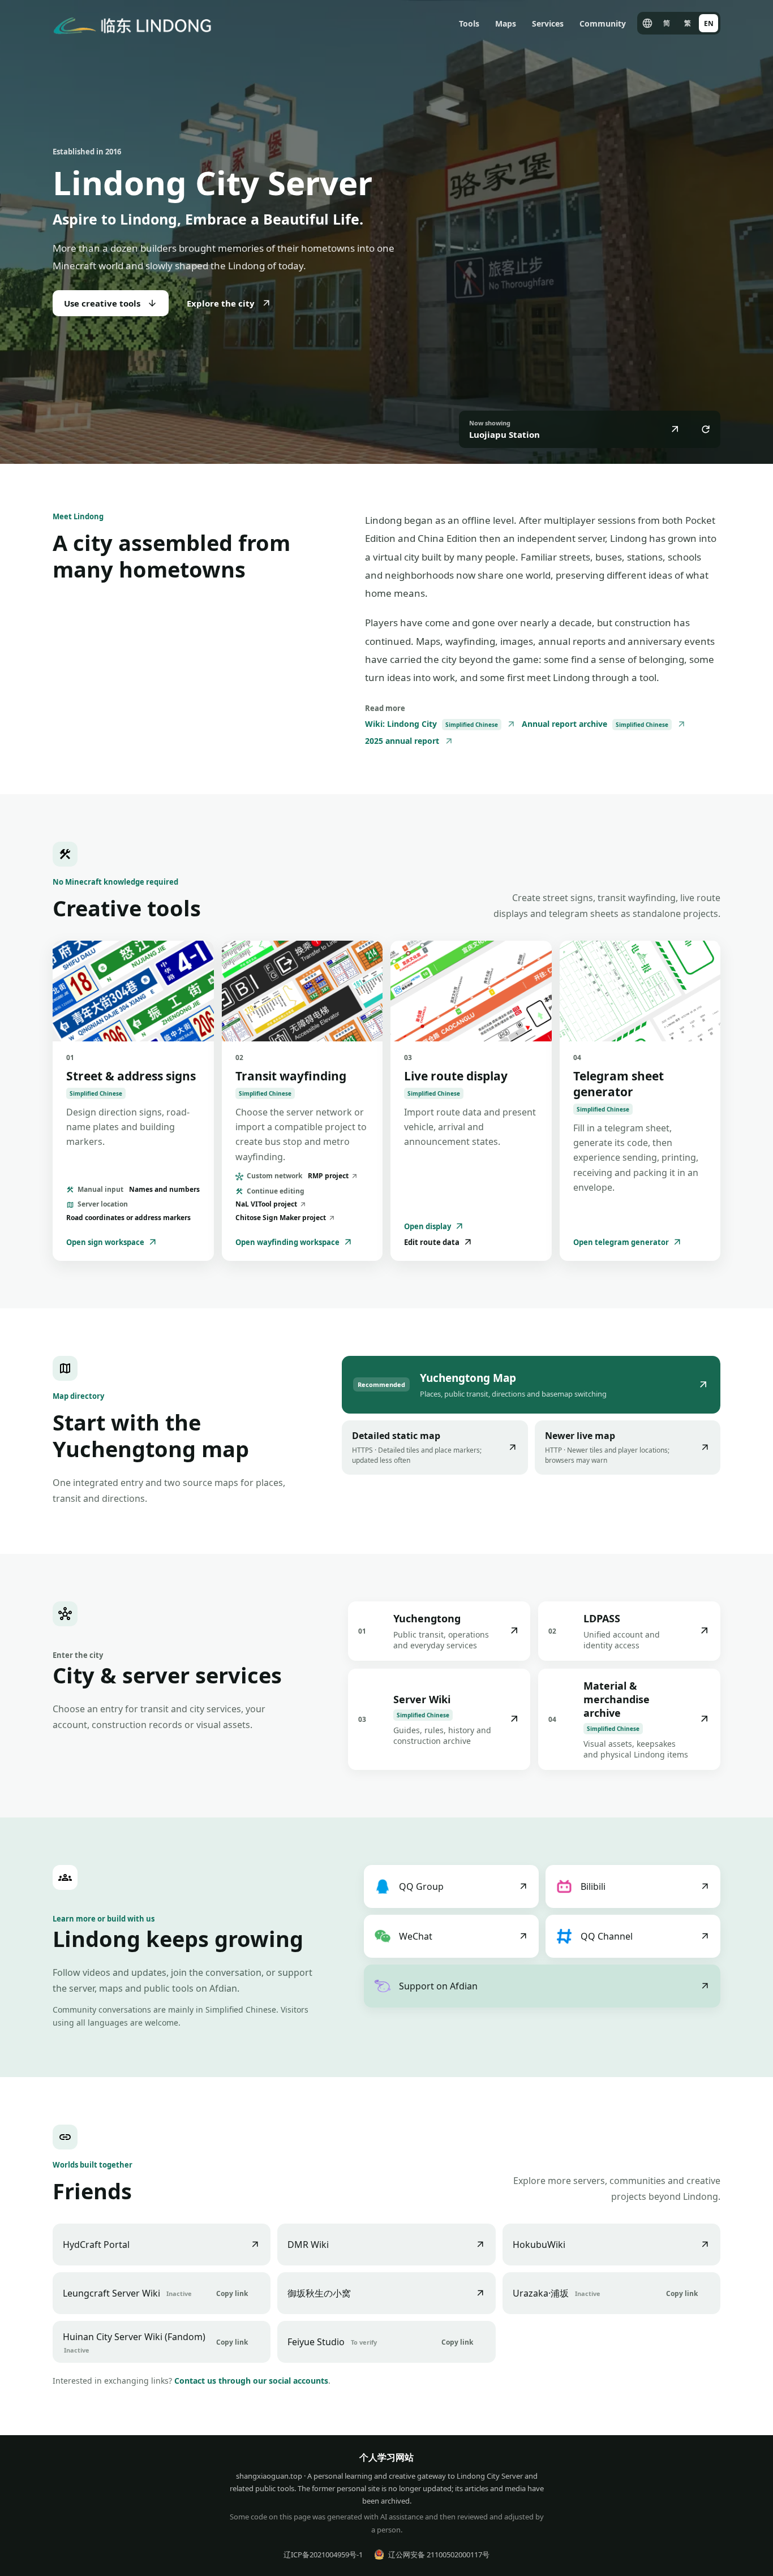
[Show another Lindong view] (706, 429)
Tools (469, 23)
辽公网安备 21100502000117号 (439, 2555)
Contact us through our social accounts (251, 2381)
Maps (506, 23)
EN (709, 23)
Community (603, 23)
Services (548, 23)
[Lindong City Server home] (132, 23)
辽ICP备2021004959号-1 (323, 2555)
